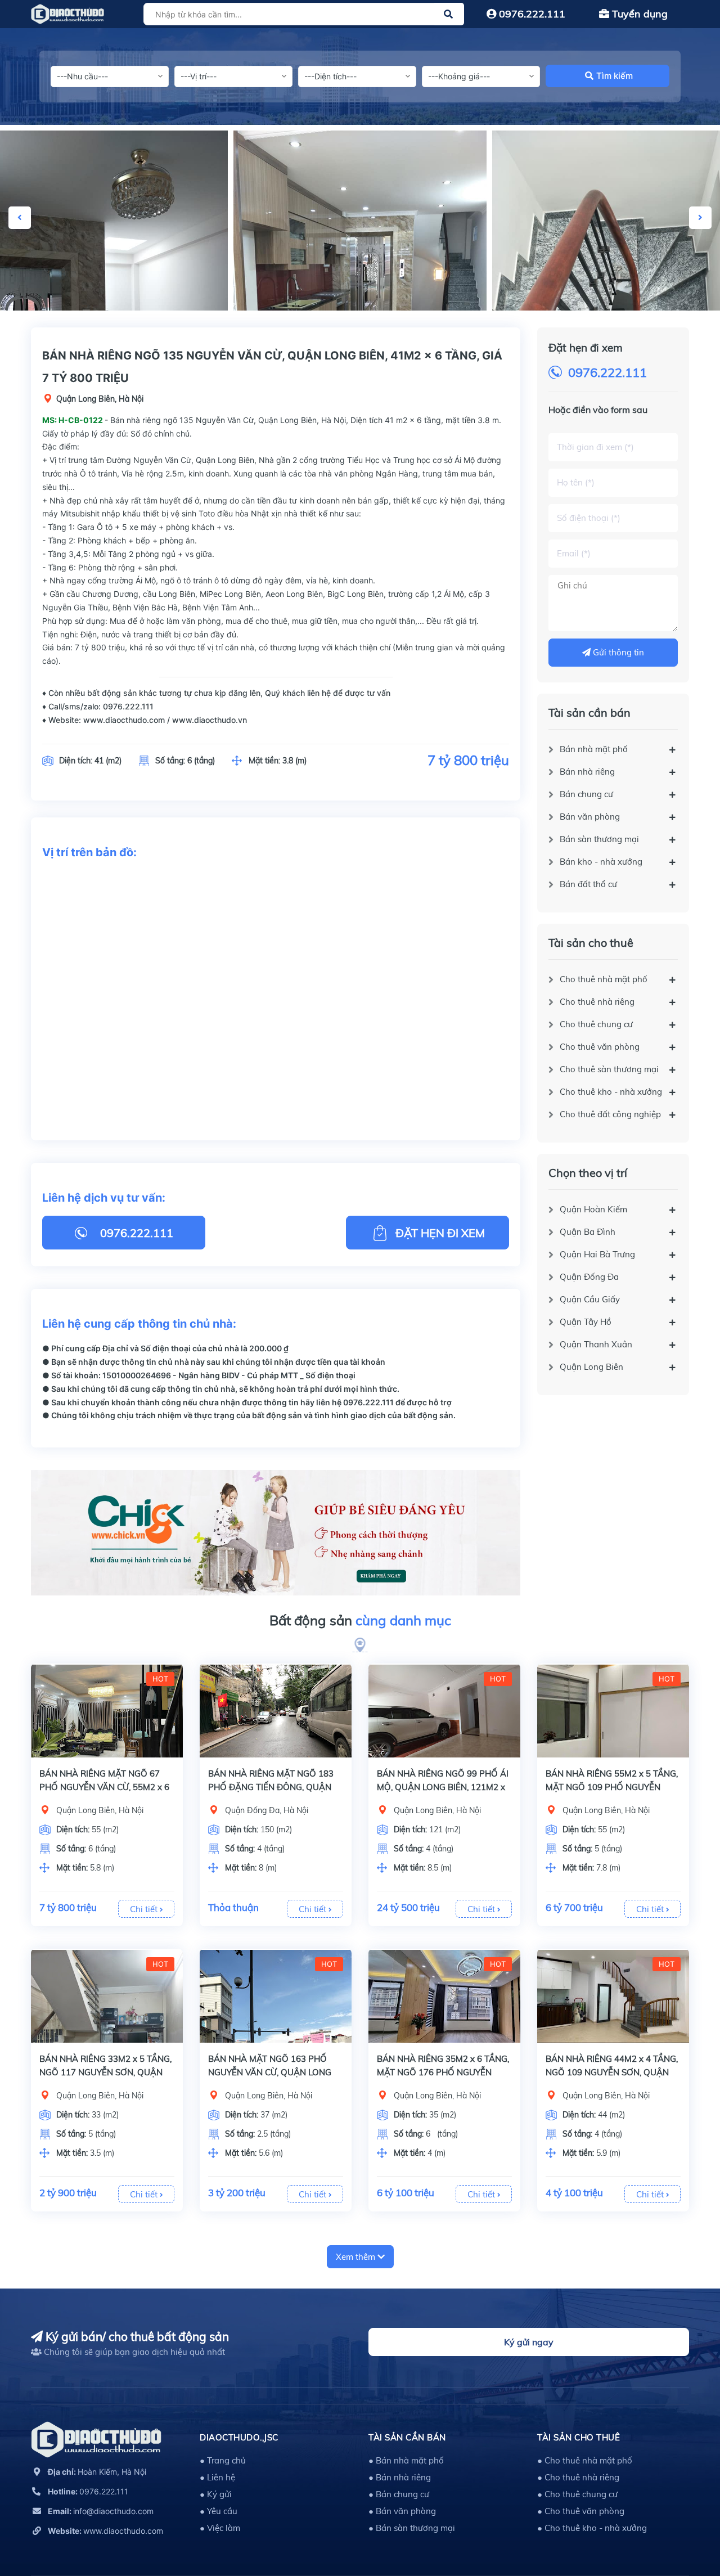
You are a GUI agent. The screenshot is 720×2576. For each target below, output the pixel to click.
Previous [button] (20, 218)
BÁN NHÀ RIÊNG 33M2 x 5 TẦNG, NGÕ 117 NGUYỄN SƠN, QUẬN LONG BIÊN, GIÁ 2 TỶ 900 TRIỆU (105, 2072)
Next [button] (700, 218)
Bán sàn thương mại (599, 839)
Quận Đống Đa (589, 1277)
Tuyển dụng (638, 14)
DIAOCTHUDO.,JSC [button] (239, 2437)
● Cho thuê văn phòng (581, 2511)
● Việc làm (220, 2528)
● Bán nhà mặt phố (406, 2460)
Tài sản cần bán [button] (407, 2437)
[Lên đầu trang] (683, 2517)
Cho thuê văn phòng (600, 1047)
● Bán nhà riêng (400, 2477)
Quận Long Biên (591, 1367)
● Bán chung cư (399, 2494)
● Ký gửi (216, 2494)
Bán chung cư (586, 794)
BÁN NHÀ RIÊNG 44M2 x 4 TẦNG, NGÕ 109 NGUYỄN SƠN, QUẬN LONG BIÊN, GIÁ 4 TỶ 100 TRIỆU (612, 2072)
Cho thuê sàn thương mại (609, 1069)
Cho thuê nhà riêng (597, 1002)
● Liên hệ (217, 2477)
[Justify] (448, 14)
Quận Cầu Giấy (590, 1299)
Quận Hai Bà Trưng (597, 1254)
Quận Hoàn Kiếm (593, 1209)
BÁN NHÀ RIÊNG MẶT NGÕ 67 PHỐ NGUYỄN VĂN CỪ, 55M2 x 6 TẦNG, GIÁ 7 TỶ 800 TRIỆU (104, 1787)
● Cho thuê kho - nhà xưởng (592, 2528)
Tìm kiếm (615, 76)
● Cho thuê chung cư (577, 2494)
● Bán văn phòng (402, 2511)
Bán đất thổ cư (588, 884)
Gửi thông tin (617, 652)
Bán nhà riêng (587, 772)
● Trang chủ (223, 2460)
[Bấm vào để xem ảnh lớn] (360, 221)
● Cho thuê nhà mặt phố (585, 2460)
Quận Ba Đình (588, 1232)
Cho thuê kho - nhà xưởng (611, 1092)
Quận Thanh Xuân (596, 1344)
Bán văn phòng (590, 817)
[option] (360, 221)
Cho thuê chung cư (596, 1024)
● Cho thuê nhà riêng (578, 2477)
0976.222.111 (531, 14)
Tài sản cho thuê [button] (579, 2437)
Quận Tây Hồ (586, 1322)
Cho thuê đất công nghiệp (610, 1114)
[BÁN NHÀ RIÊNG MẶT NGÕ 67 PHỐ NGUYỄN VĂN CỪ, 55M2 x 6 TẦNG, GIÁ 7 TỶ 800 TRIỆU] (107, 1711)
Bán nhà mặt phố (594, 749)
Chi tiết (145, 1909)
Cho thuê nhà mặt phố (604, 979)
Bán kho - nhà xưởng (601, 862)
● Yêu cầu (219, 2511)
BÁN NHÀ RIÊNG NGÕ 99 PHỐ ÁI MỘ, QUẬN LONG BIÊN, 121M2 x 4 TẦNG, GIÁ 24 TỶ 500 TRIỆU (443, 1787)
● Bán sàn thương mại (412, 2528)
